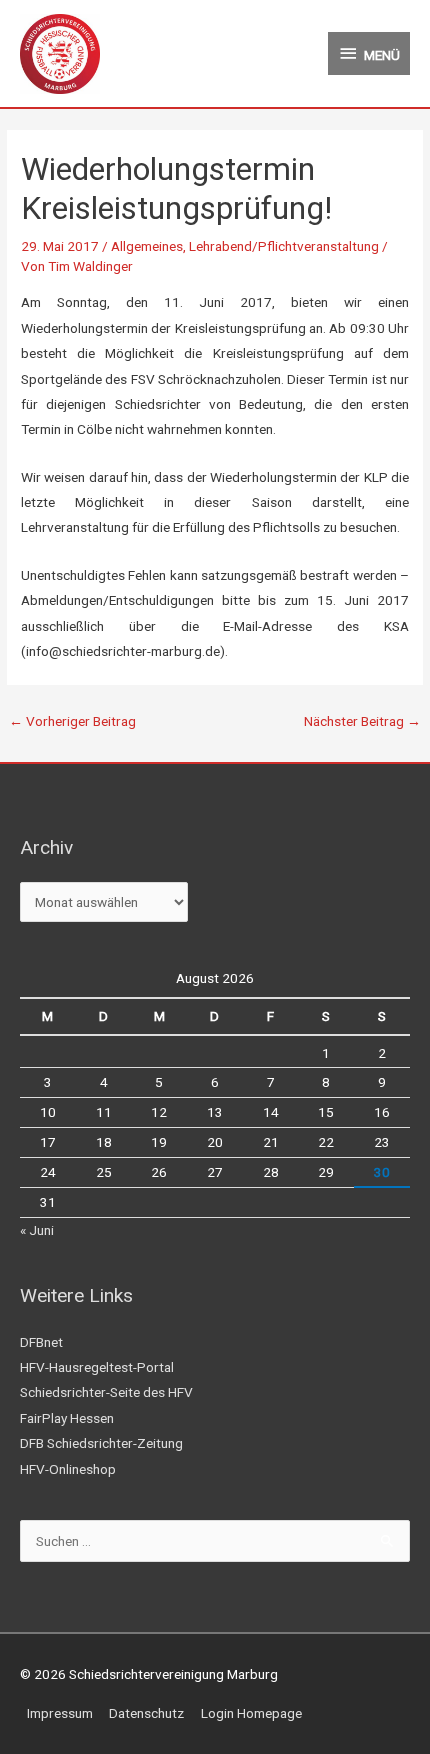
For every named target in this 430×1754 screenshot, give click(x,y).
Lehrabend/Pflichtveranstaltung (284, 246)
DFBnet (41, 1342)
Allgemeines (147, 246)
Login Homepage (251, 1713)
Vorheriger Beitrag (72, 721)
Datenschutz (146, 1713)
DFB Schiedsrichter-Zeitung (101, 1443)
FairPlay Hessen (67, 1418)
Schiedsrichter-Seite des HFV (106, 1392)
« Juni (37, 1230)
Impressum (60, 1713)
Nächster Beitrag (362, 721)
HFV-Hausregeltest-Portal (97, 1367)
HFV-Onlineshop (68, 1469)
